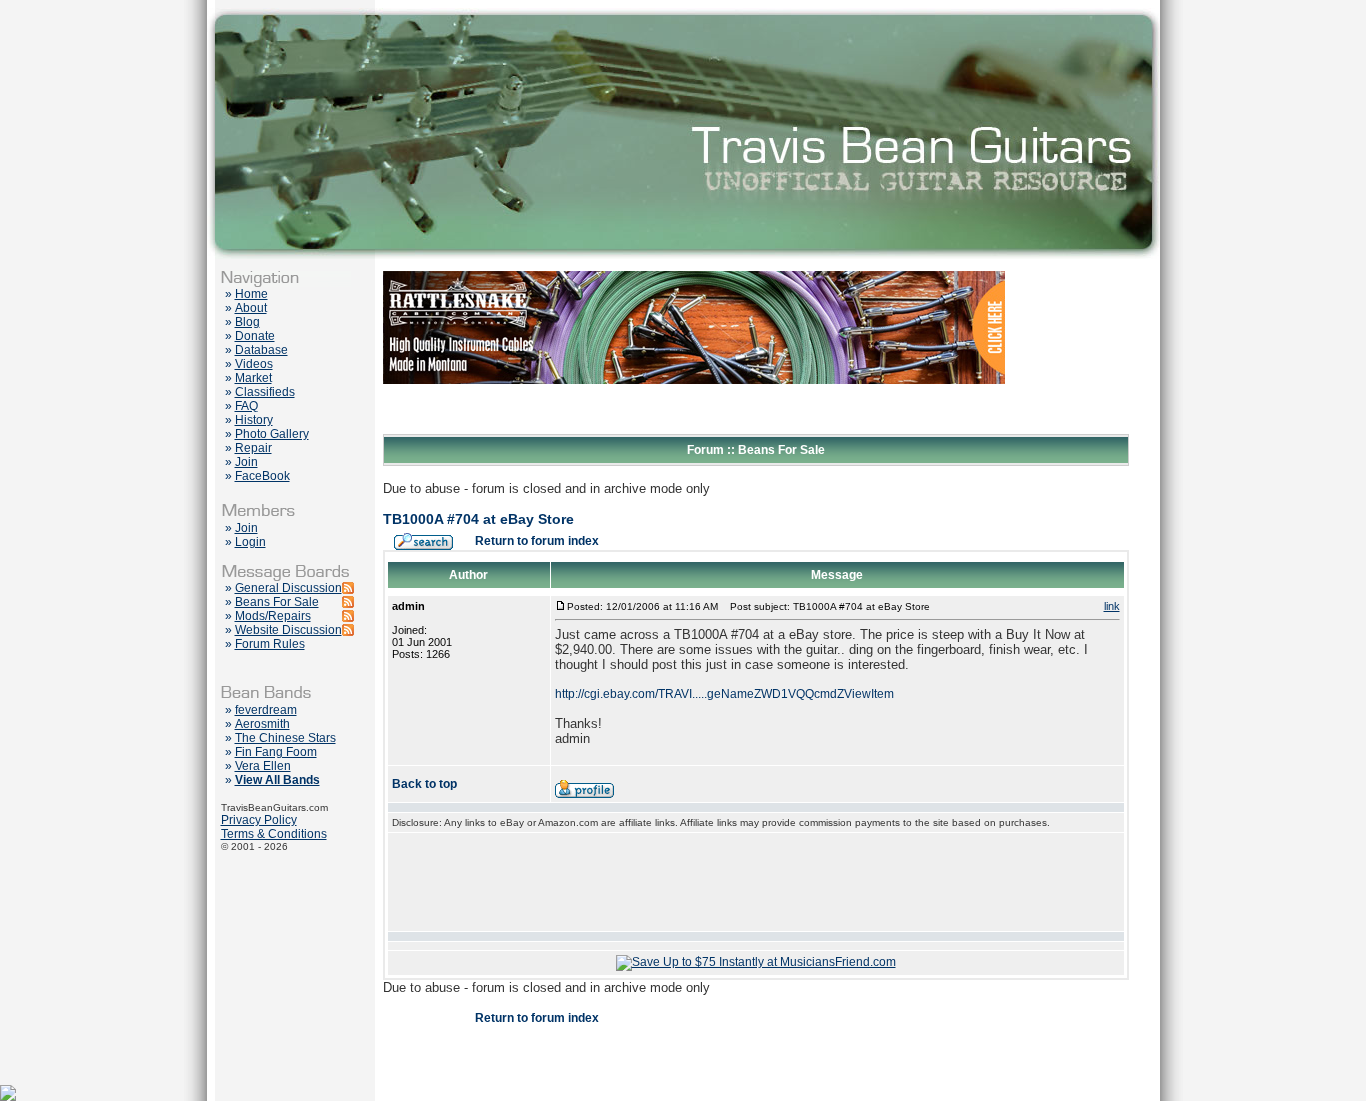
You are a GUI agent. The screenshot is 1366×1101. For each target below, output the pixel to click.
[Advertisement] (756, 882)
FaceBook (262, 476)
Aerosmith (262, 724)
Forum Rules (270, 644)
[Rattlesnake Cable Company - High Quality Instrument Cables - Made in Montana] (694, 430)
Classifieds (265, 392)
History (254, 420)
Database (261, 350)
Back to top (424, 784)
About (251, 308)
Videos (254, 364)
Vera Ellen (263, 766)
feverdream (266, 710)
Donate (255, 336)
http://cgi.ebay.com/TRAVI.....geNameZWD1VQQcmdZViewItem (724, 694)
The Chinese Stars (285, 738)
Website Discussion (288, 630)
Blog (247, 322)
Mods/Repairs (273, 616)
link (1112, 606)
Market (253, 378)
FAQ (246, 406)
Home (251, 294)
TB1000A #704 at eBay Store (478, 519)
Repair (253, 448)
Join (246, 462)
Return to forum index (537, 541)
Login (250, 542)
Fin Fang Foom (276, 752)
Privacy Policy (259, 820)
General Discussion (288, 588)
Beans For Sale (277, 602)
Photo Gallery (272, 434)
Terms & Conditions (274, 834)
